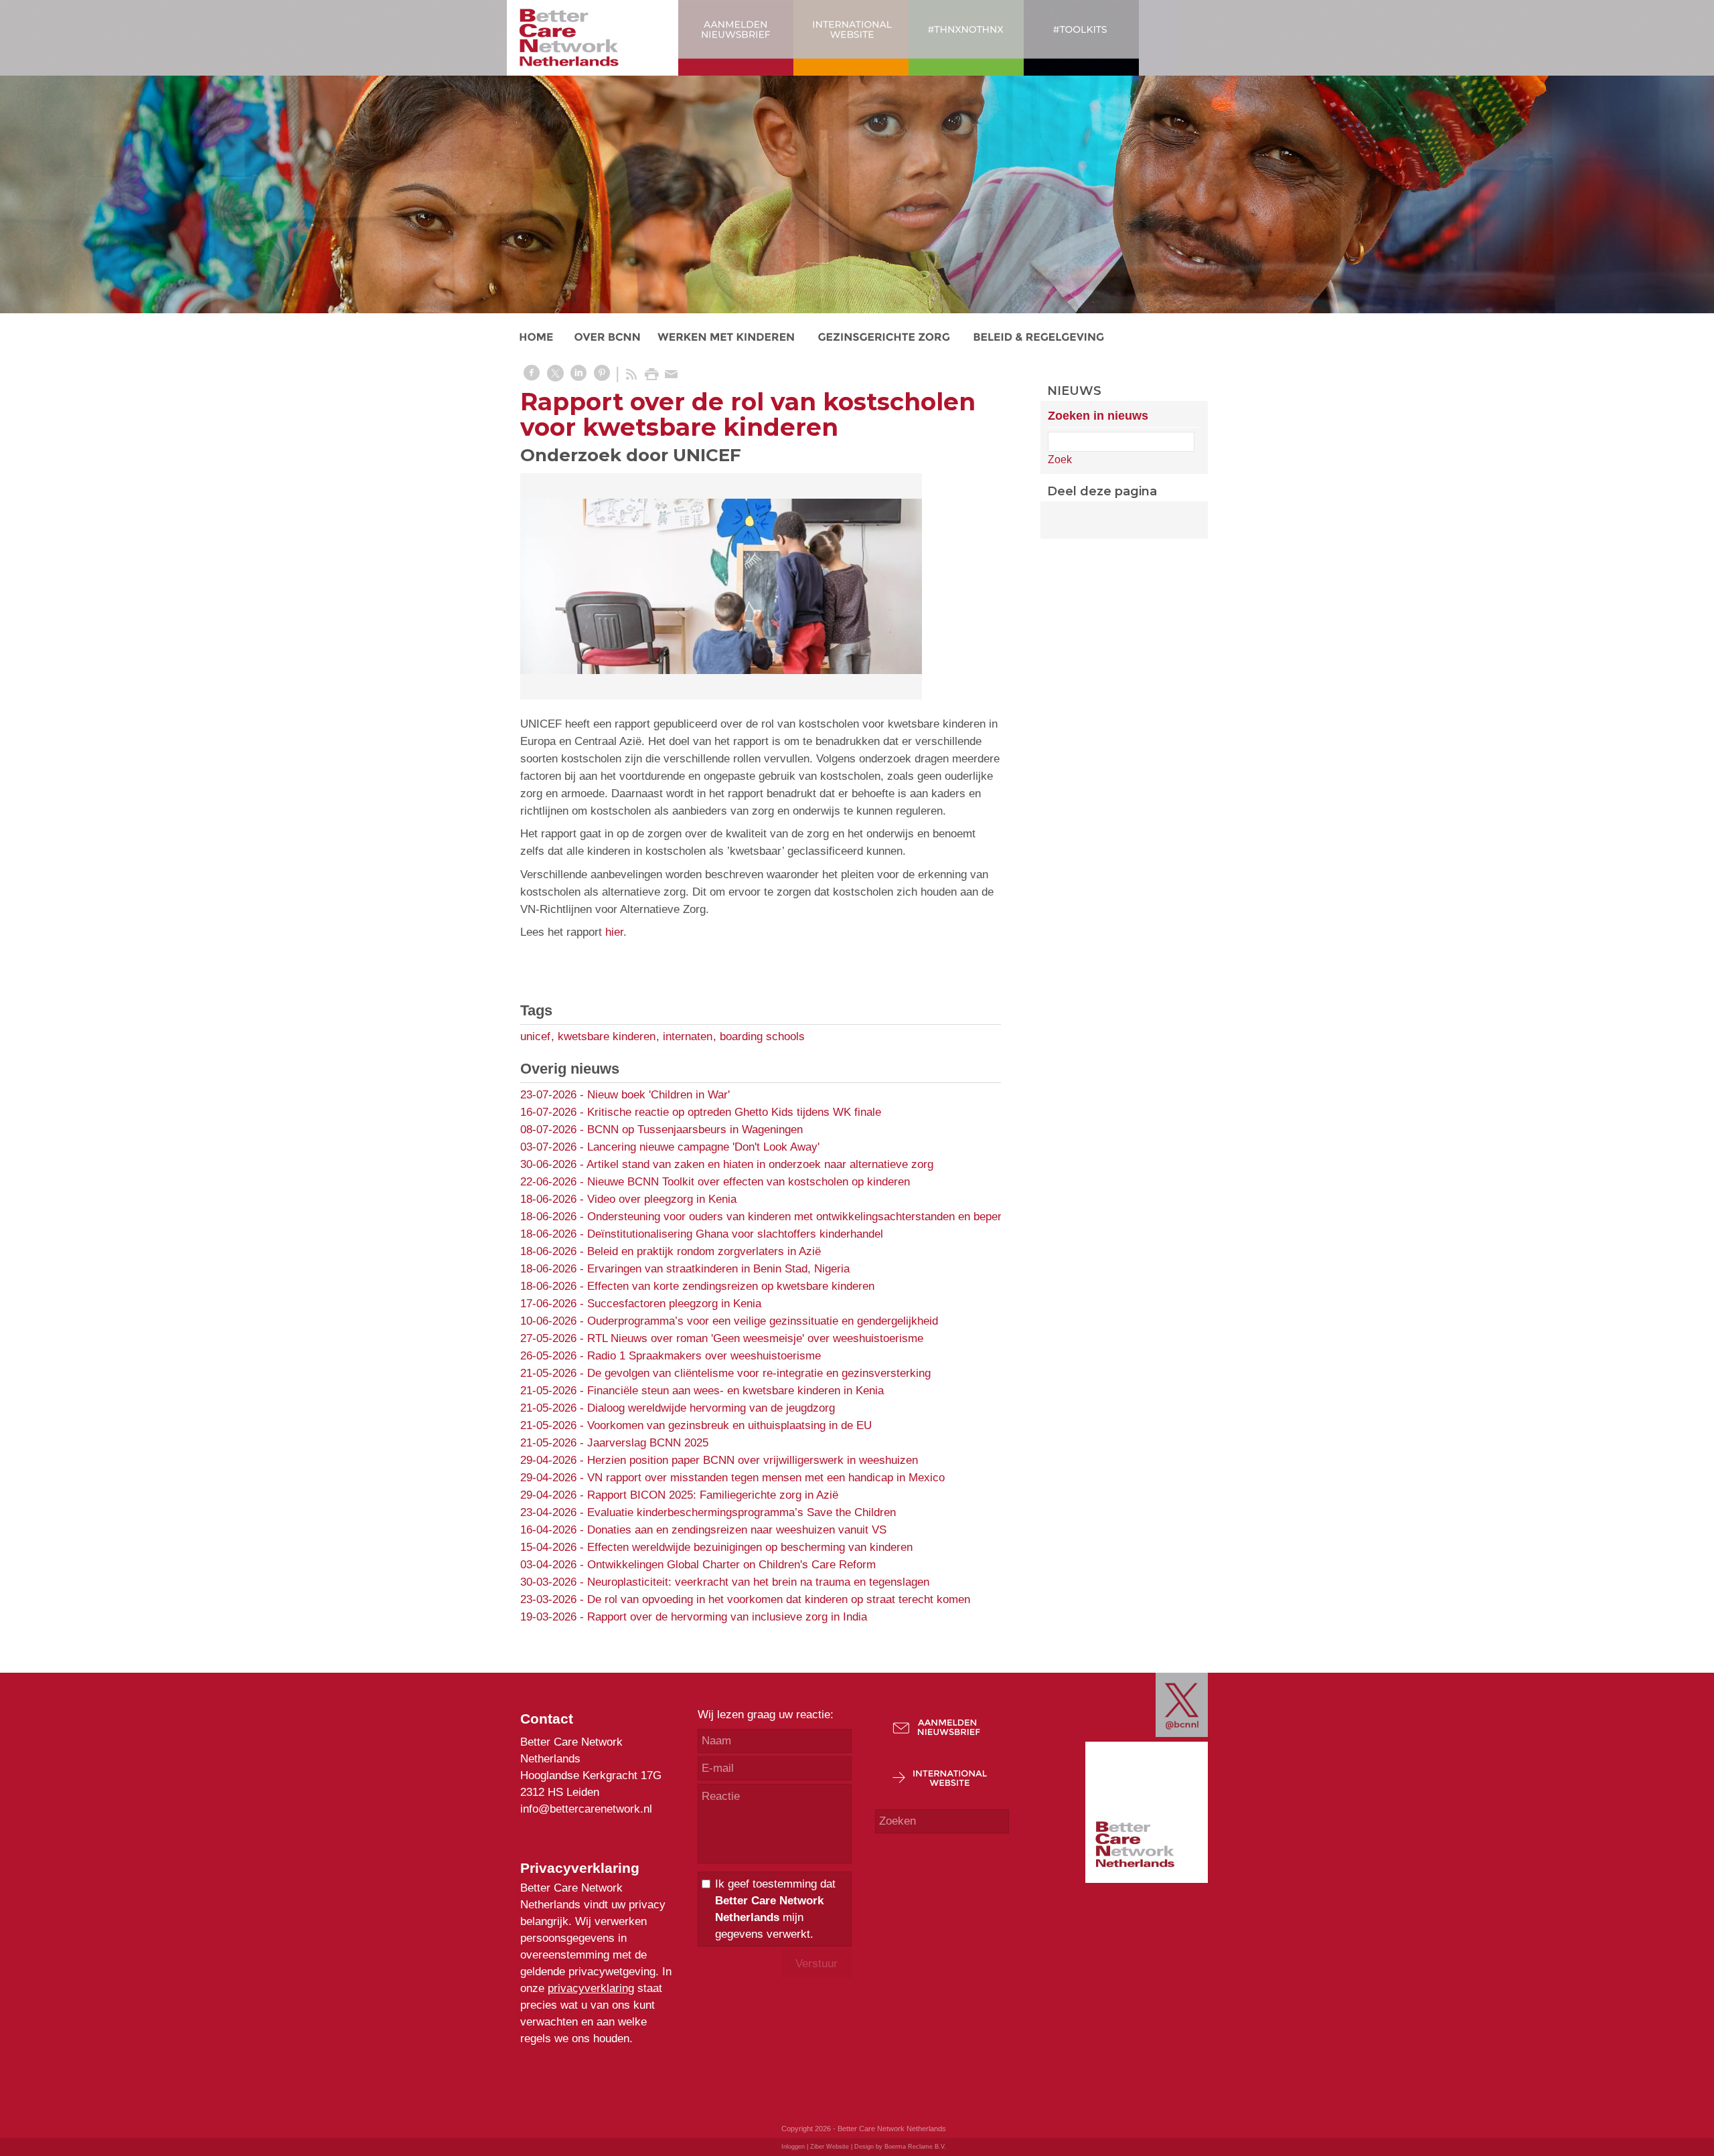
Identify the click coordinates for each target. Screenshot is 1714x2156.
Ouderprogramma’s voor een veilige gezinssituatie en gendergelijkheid (763, 1321)
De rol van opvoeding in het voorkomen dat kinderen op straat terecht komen (779, 1599)
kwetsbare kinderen (607, 1036)
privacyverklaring (591, 1988)
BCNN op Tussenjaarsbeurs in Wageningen (695, 1130)
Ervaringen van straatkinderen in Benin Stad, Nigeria (718, 1269)
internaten (688, 1036)
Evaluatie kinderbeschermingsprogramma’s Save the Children (742, 1512)
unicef (535, 1036)
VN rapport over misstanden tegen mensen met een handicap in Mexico (766, 1478)
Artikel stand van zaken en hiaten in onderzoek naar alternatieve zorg (760, 1164)
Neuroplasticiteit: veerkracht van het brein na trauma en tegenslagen (758, 1582)
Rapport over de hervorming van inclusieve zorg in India (727, 1617)
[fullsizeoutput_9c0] (721, 586)
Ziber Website (830, 2147)
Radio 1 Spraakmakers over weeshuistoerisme (704, 1356)
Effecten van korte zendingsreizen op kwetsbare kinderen (731, 1286)
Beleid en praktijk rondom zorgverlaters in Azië (704, 1251)
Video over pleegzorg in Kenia (662, 1199)
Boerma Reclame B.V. (915, 2147)
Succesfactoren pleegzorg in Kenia (674, 1304)
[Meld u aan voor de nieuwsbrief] (945, 1741)
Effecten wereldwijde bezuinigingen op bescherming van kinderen (750, 1547)
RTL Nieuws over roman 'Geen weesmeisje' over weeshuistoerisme (755, 1338)
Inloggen (793, 2147)
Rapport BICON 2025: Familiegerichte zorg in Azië (713, 1495)
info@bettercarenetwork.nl (586, 1809)
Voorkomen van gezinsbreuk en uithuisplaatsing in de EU (729, 1425)
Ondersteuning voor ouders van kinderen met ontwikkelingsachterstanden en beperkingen (811, 1217)
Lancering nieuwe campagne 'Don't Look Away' (703, 1147)
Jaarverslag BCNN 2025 (648, 1443)
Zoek (1060, 460)
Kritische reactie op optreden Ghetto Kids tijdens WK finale (734, 1112)
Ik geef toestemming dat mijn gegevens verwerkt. (775, 1909)
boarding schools (762, 1036)
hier (614, 932)
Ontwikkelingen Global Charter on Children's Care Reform (731, 1565)
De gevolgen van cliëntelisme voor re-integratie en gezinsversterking (759, 1373)
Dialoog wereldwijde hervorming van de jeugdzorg (711, 1408)
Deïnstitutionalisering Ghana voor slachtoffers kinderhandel (735, 1234)
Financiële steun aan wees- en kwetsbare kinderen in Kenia (735, 1391)
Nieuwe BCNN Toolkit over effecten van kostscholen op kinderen (749, 1182)
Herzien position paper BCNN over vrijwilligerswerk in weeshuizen (753, 1460)
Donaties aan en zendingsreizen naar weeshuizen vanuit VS (737, 1530)
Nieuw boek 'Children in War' (658, 1095)
